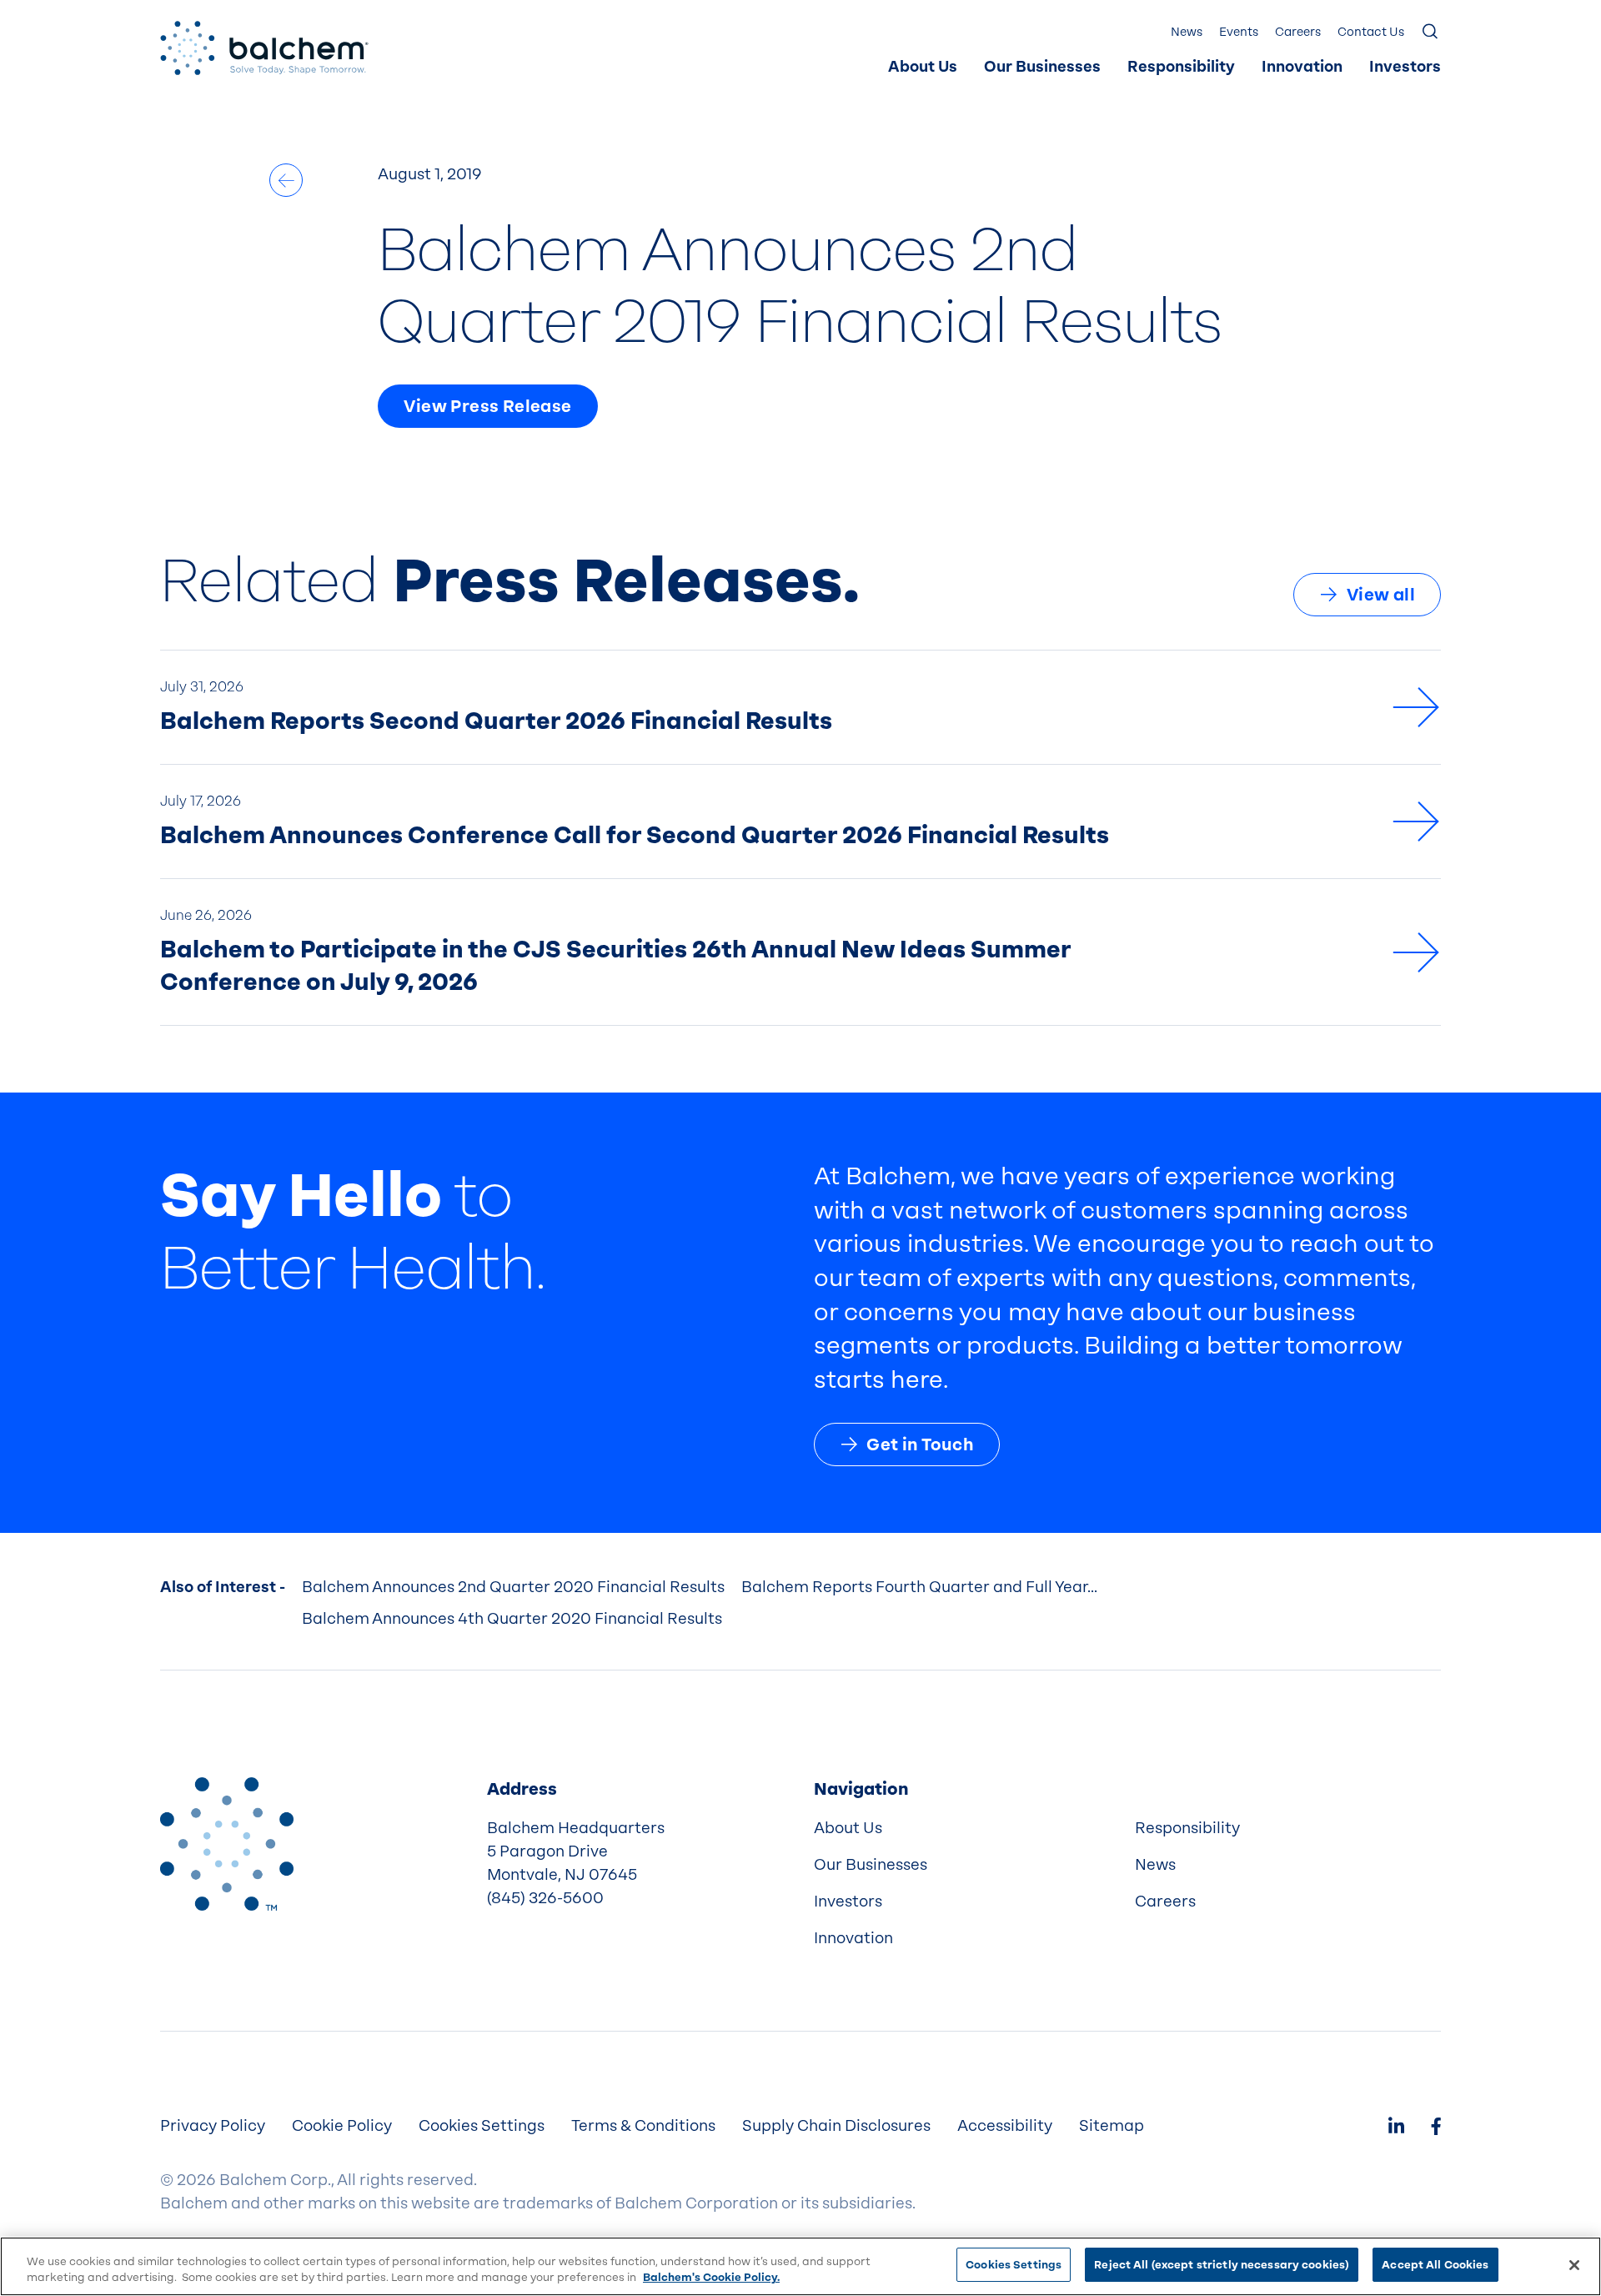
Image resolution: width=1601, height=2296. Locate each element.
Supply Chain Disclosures (836, 2126)
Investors (1405, 67)
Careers (1298, 32)
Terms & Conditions (643, 2126)
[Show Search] (1431, 33)
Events (1239, 32)
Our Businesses (1042, 67)
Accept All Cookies (1435, 2265)
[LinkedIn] (1396, 2128)
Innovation (1302, 67)
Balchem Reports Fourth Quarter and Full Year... (919, 1587)
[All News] (286, 180)
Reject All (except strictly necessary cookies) (1222, 2265)
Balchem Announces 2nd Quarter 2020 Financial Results (513, 1587)
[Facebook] (1436, 2128)
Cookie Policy (342, 2126)
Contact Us (1371, 32)
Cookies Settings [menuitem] (482, 2126)
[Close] (1574, 2265)
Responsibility (1181, 67)
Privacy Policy (213, 2126)
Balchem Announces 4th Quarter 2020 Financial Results (512, 1619)
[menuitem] (923, 68)
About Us (923, 67)
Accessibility (1005, 2126)
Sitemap (1112, 2126)
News (1187, 32)
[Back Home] (264, 48)
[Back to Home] (227, 1844)
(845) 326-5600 (545, 1898)
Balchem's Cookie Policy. (711, 2278)
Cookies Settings (1014, 2265)
